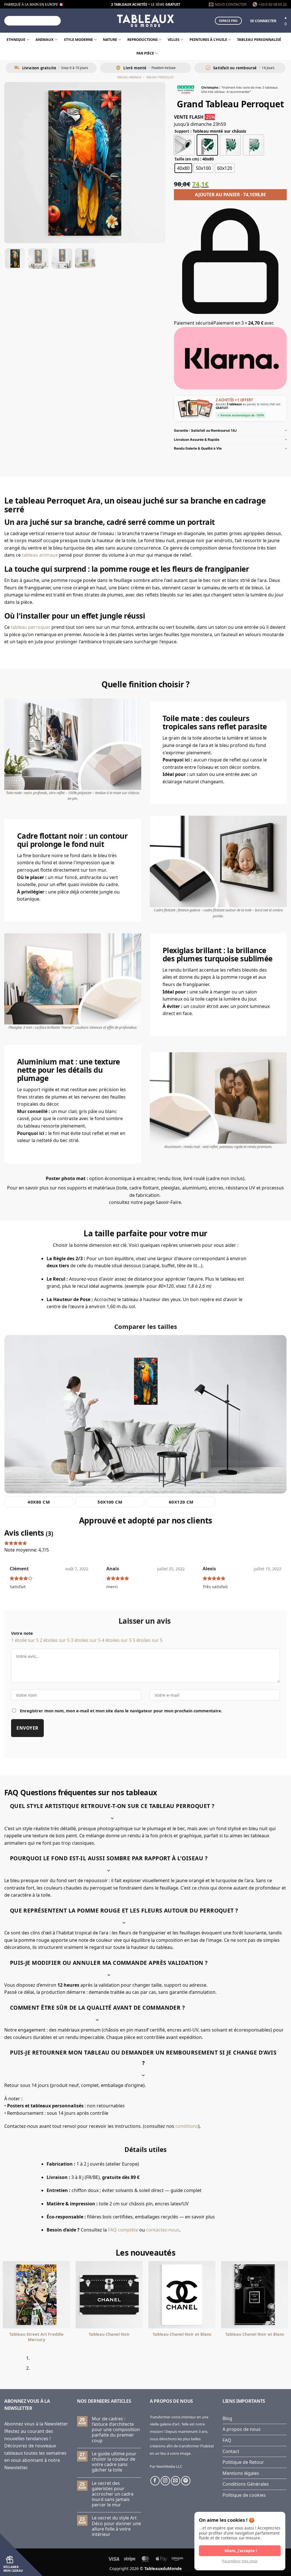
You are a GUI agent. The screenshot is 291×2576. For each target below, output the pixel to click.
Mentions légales (241, 2473)
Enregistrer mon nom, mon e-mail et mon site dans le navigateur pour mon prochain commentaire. (121, 1711)
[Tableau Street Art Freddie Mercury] (36, 2295)
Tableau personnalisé (259, 39)
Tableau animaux (129, 77)
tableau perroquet (31, 627)
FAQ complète (123, 2230)
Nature (110, 39)
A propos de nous (242, 2429)
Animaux (45, 39)
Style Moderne (78, 39)
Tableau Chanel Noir (109, 2334)
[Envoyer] (56, 21)
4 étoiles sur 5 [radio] (117, 1640)
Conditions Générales (246, 2484)
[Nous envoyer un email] (175, 2481)
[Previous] (6, 2366)
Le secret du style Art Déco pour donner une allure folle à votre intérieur (116, 2526)
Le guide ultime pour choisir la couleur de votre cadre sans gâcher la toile (114, 2462)
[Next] (21, 2366)
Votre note (22, 1633)
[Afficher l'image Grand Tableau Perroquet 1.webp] (15, 258)
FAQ (227, 2440)
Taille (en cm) (187, 159)
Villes (173, 39)
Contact (231, 2451)
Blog (227, 2418)
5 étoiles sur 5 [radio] (148, 1640)
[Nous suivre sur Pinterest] (186, 2481)
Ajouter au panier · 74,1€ (230, 195)
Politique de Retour (243, 2462)
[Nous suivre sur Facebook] (155, 2481)
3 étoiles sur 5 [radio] (86, 1640)
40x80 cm (39, 1502)
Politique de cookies (244, 2495)
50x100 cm (110, 1502)
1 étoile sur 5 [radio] (25, 1640)
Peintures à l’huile (208, 39)
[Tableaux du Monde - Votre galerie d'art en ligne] (145, 21)
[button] (263, 21)
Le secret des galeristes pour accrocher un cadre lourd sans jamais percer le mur (113, 2494)
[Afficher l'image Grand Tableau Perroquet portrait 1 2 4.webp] (38, 258)
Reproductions (143, 39)
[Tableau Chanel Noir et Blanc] (182, 2295)
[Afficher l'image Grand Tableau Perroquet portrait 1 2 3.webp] (62, 258)
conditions (187, 2126)
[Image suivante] (156, 163)
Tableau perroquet (160, 77)
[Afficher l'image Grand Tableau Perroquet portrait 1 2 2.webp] (85, 258)
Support (182, 131)
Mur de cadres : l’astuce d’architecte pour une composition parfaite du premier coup (116, 2430)
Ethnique (16, 39)
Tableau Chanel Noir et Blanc (182, 2334)
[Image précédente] (14, 163)
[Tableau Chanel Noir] (109, 2295)
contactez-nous (163, 2230)
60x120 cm (181, 1502)
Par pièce (145, 53)
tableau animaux (40, 555)
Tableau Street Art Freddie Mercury (37, 2337)
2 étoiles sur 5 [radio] (55, 1640)
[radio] (184, 145)
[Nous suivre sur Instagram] (165, 2481)
